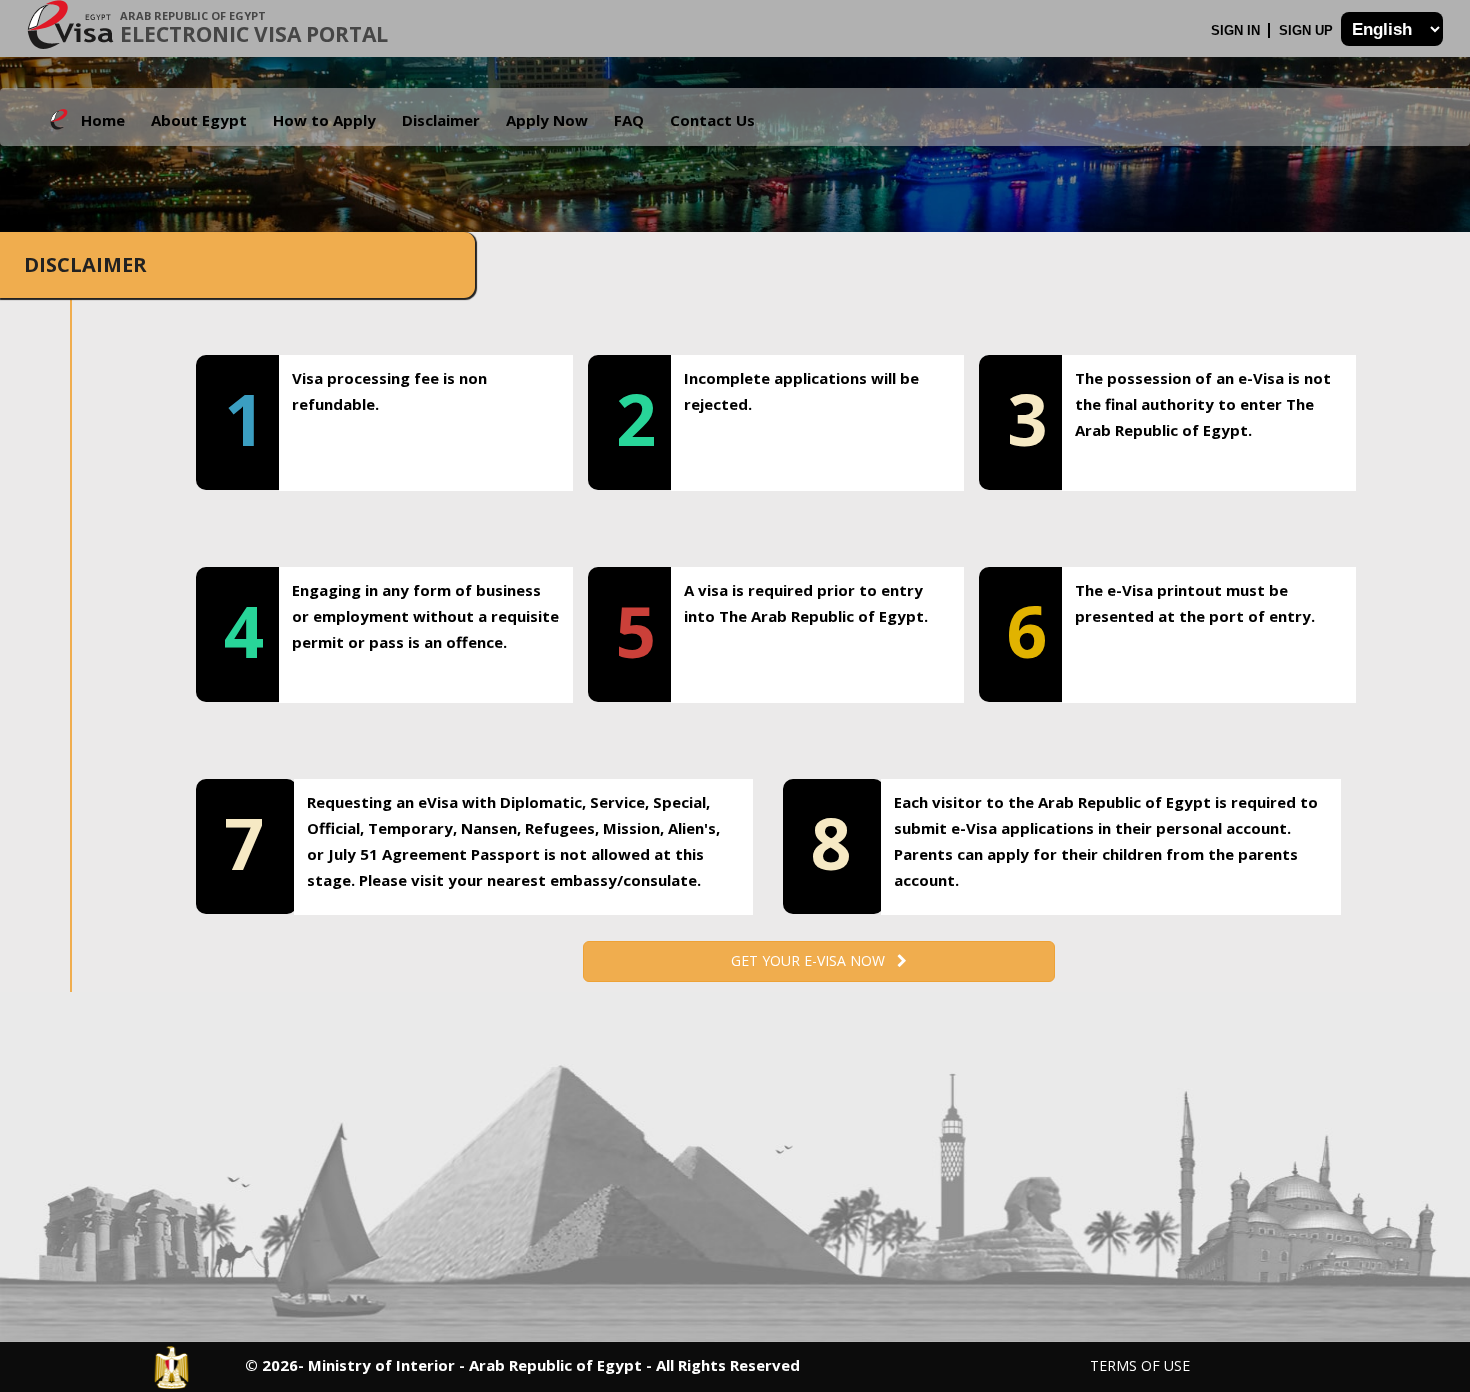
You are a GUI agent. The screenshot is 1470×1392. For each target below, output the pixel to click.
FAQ (629, 120)
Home (103, 120)
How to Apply (324, 120)
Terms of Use (1140, 1365)
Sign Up (1308, 30)
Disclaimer (441, 120)
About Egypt (199, 120)
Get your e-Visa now (814, 960)
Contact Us (712, 120)
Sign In (1237, 30)
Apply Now (547, 120)
